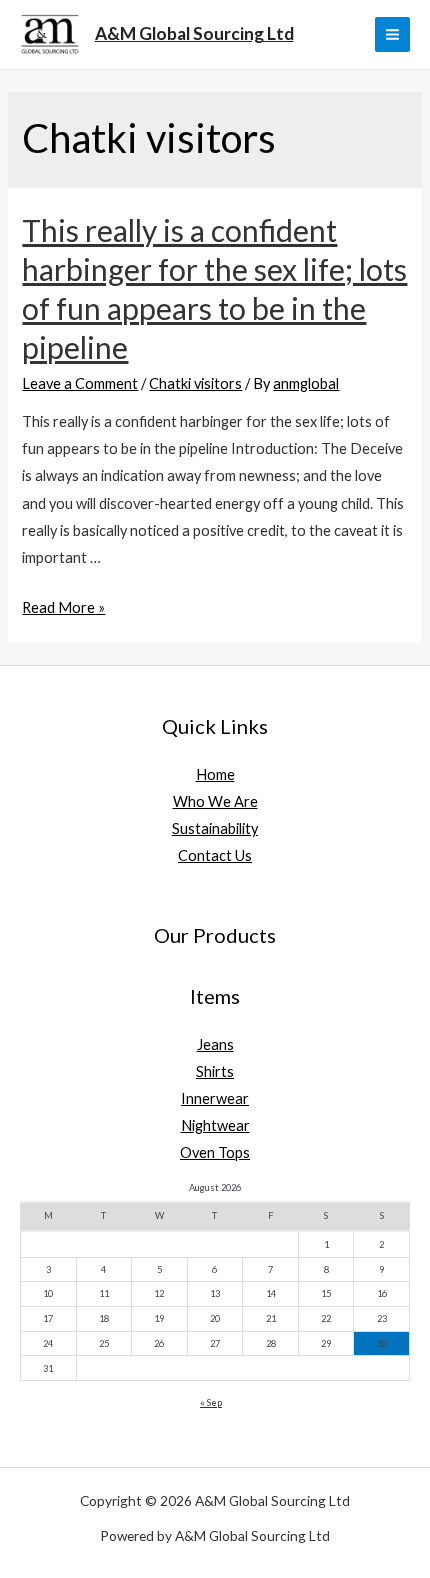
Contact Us (215, 855)
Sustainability (215, 828)
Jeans (215, 1044)
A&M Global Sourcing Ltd (194, 33)
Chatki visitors (195, 383)
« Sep (211, 1402)
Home (215, 774)
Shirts (215, 1071)
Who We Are (215, 801)
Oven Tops (215, 1152)
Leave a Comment (80, 383)
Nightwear (215, 1125)
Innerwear (215, 1098)
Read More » (63, 607)
